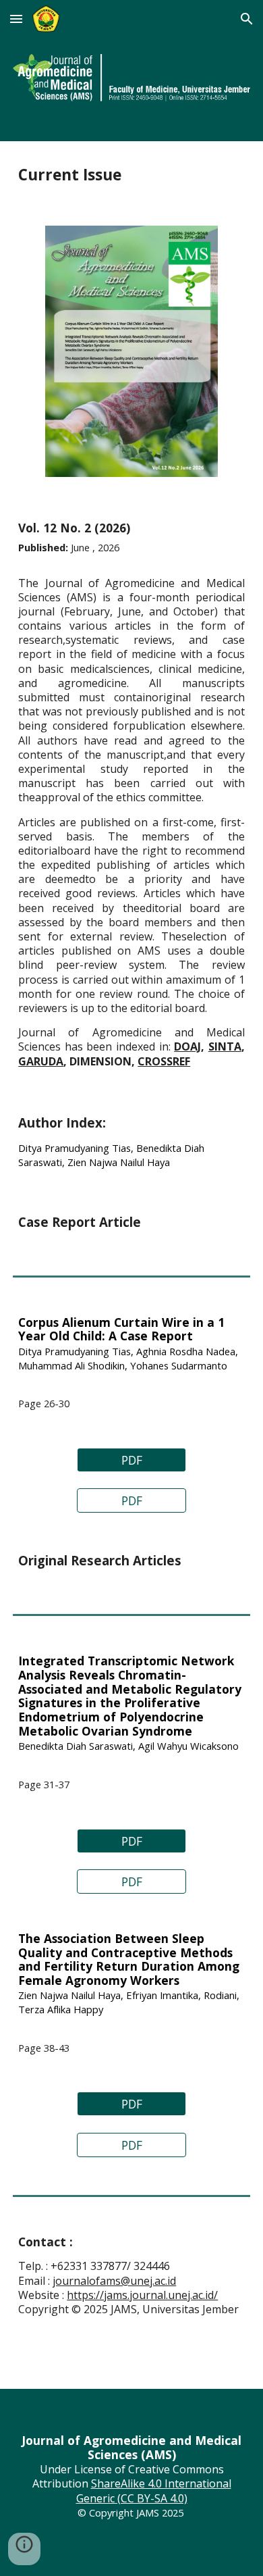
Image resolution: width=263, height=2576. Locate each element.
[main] (131, 175)
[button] (16, 19)
